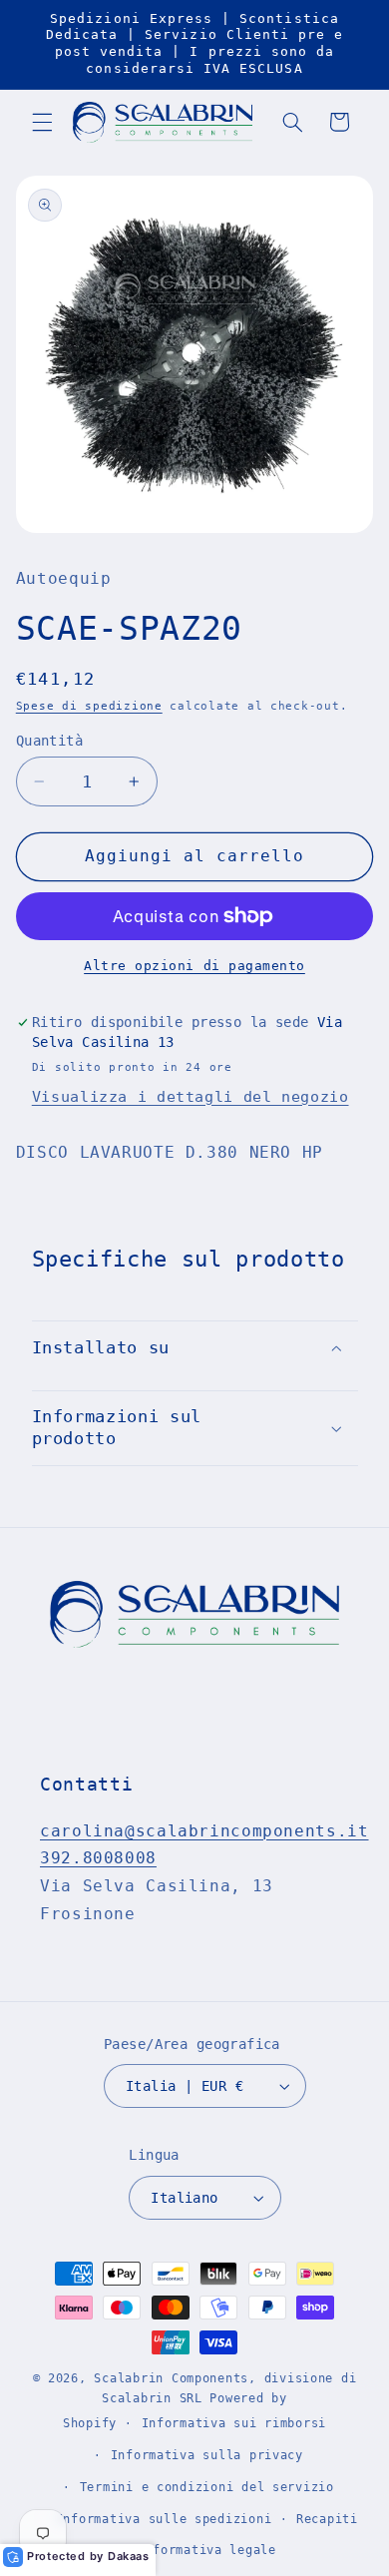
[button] (42, 122)
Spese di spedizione (89, 706)
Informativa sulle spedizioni (164, 2519)
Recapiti (327, 2519)
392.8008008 (98, 1858)
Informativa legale (207, 2550)
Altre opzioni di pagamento (194, 966)
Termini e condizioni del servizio (207, 2487)
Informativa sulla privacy (207, 2455)
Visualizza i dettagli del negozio (191, 1096)
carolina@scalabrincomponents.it (204, 1831)
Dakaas (129, 2556)
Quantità (49, 741)
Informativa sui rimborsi (234, 2423)
